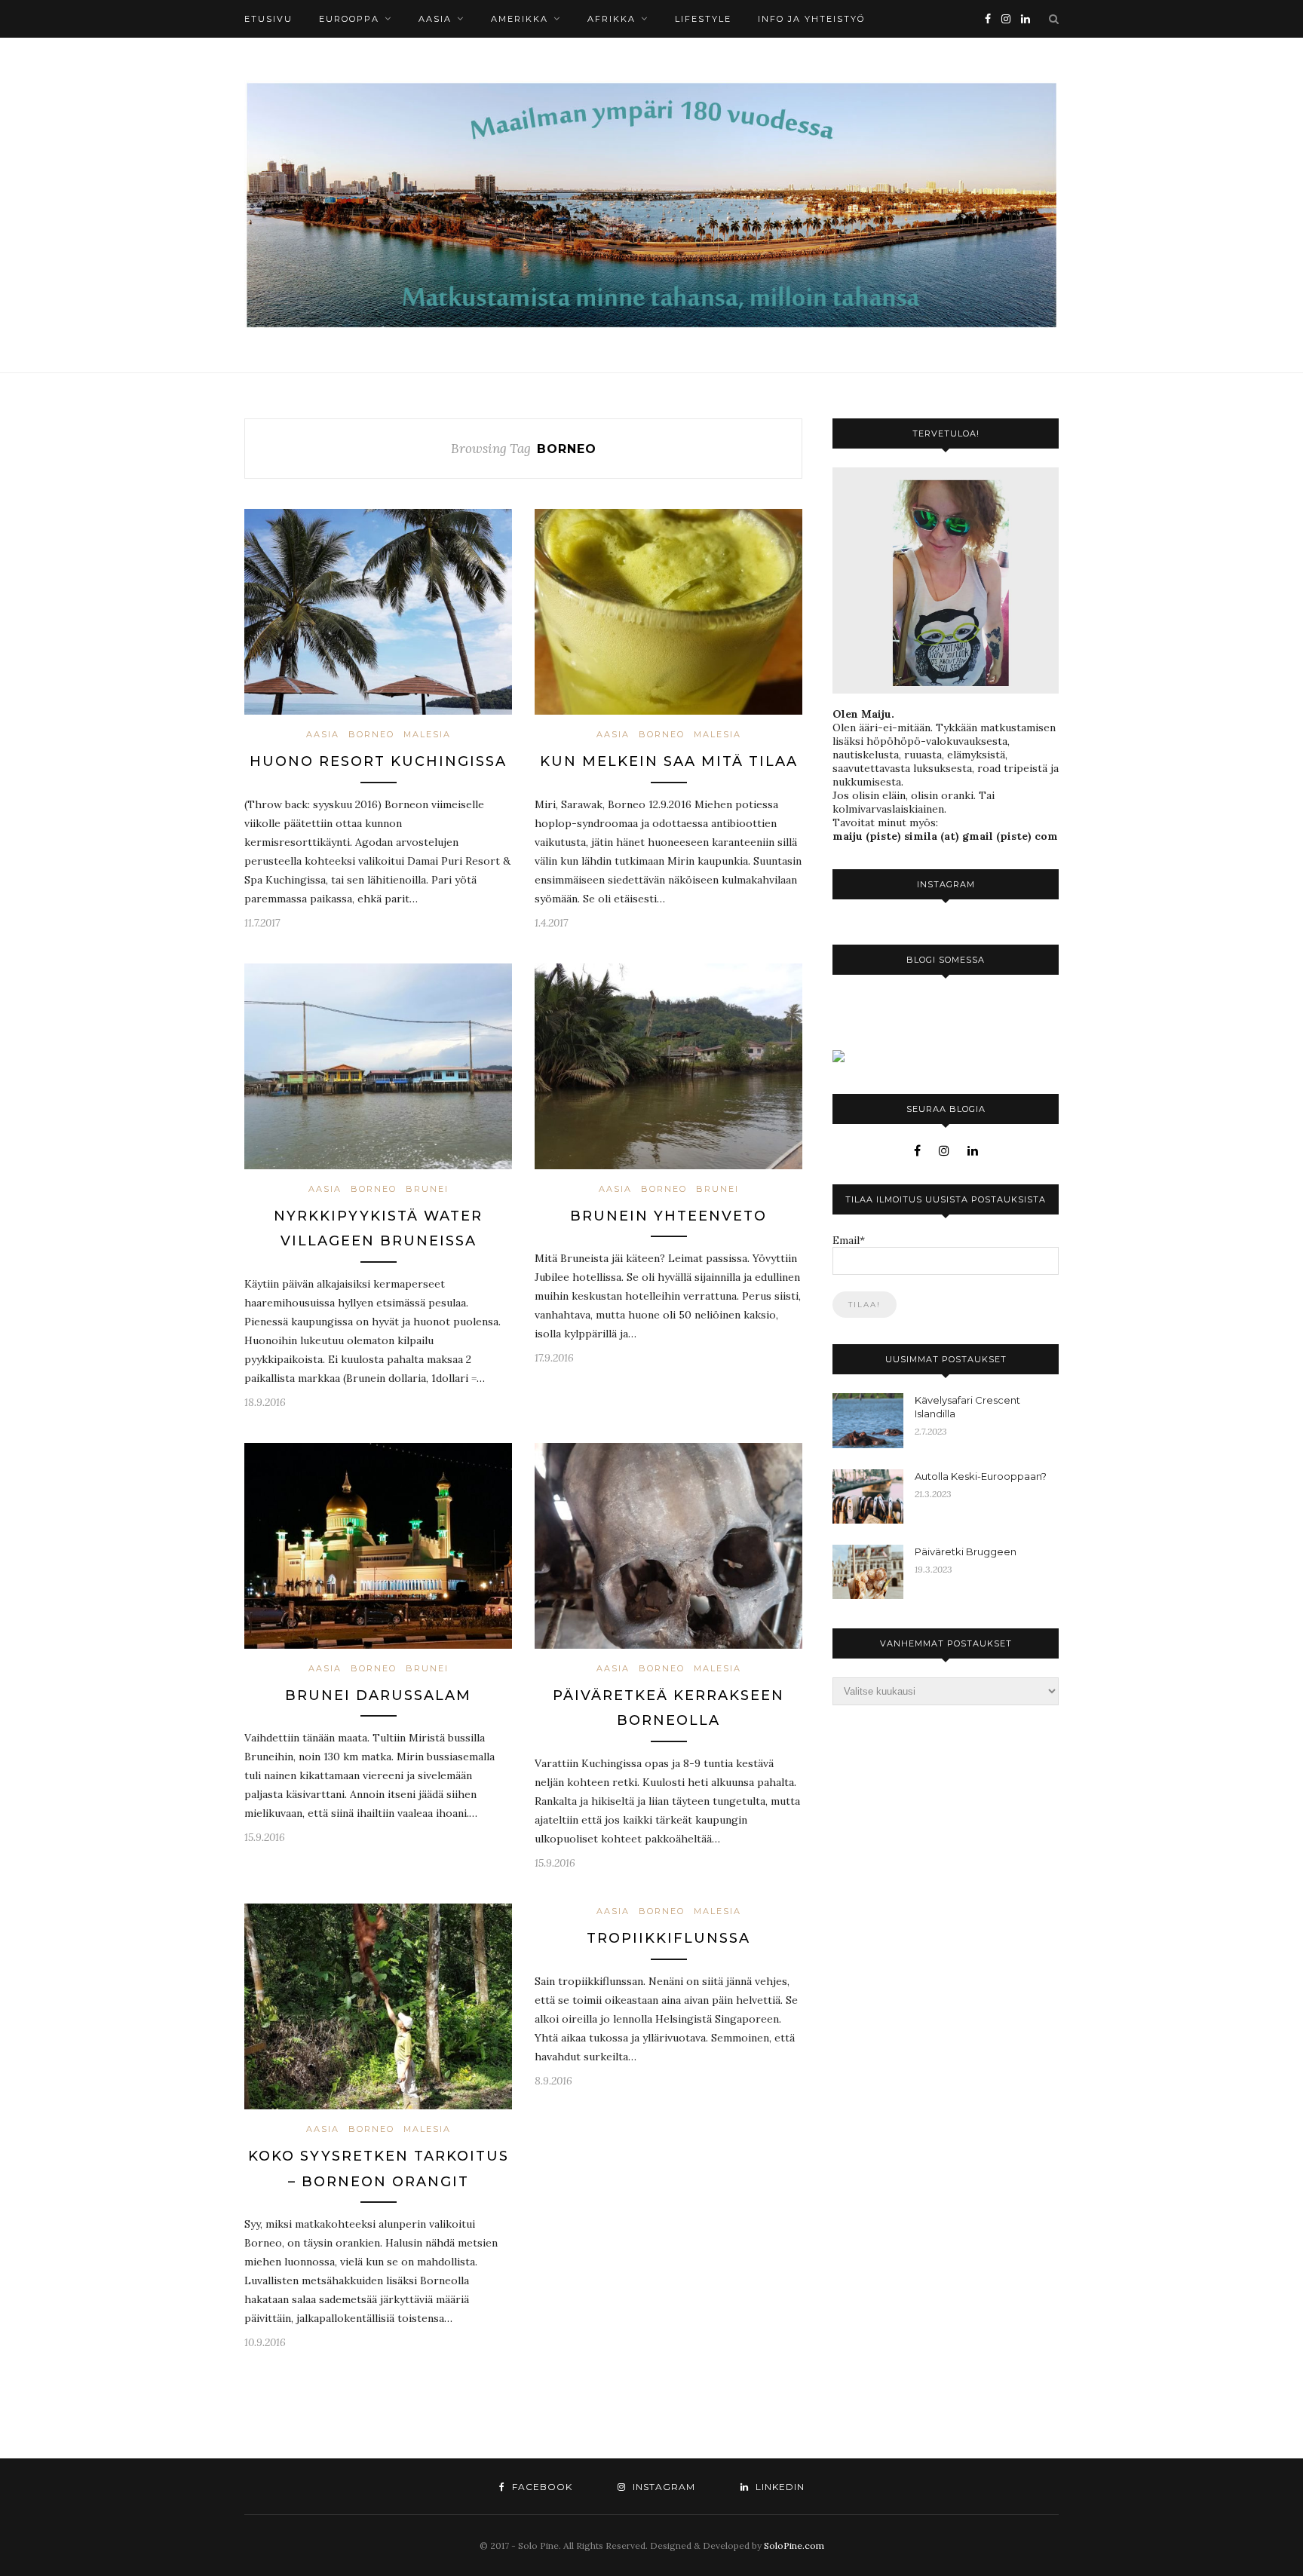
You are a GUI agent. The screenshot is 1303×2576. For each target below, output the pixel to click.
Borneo (371, 734)
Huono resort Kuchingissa (378, 761)
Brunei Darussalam (378, 1695)
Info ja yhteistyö (811, 19)
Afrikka (612, 19)
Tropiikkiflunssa (668, 1938)
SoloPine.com (794, 2545)
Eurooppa (349, 19)
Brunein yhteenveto (668, 1216)
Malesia (427, 734)
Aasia (435, 19)
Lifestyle (703, 19)
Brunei (427, 1189)
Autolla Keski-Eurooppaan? (981, 1476)
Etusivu (268, 19)
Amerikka (520, 19)
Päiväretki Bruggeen (966, 1551)
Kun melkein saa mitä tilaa (669, 761)
